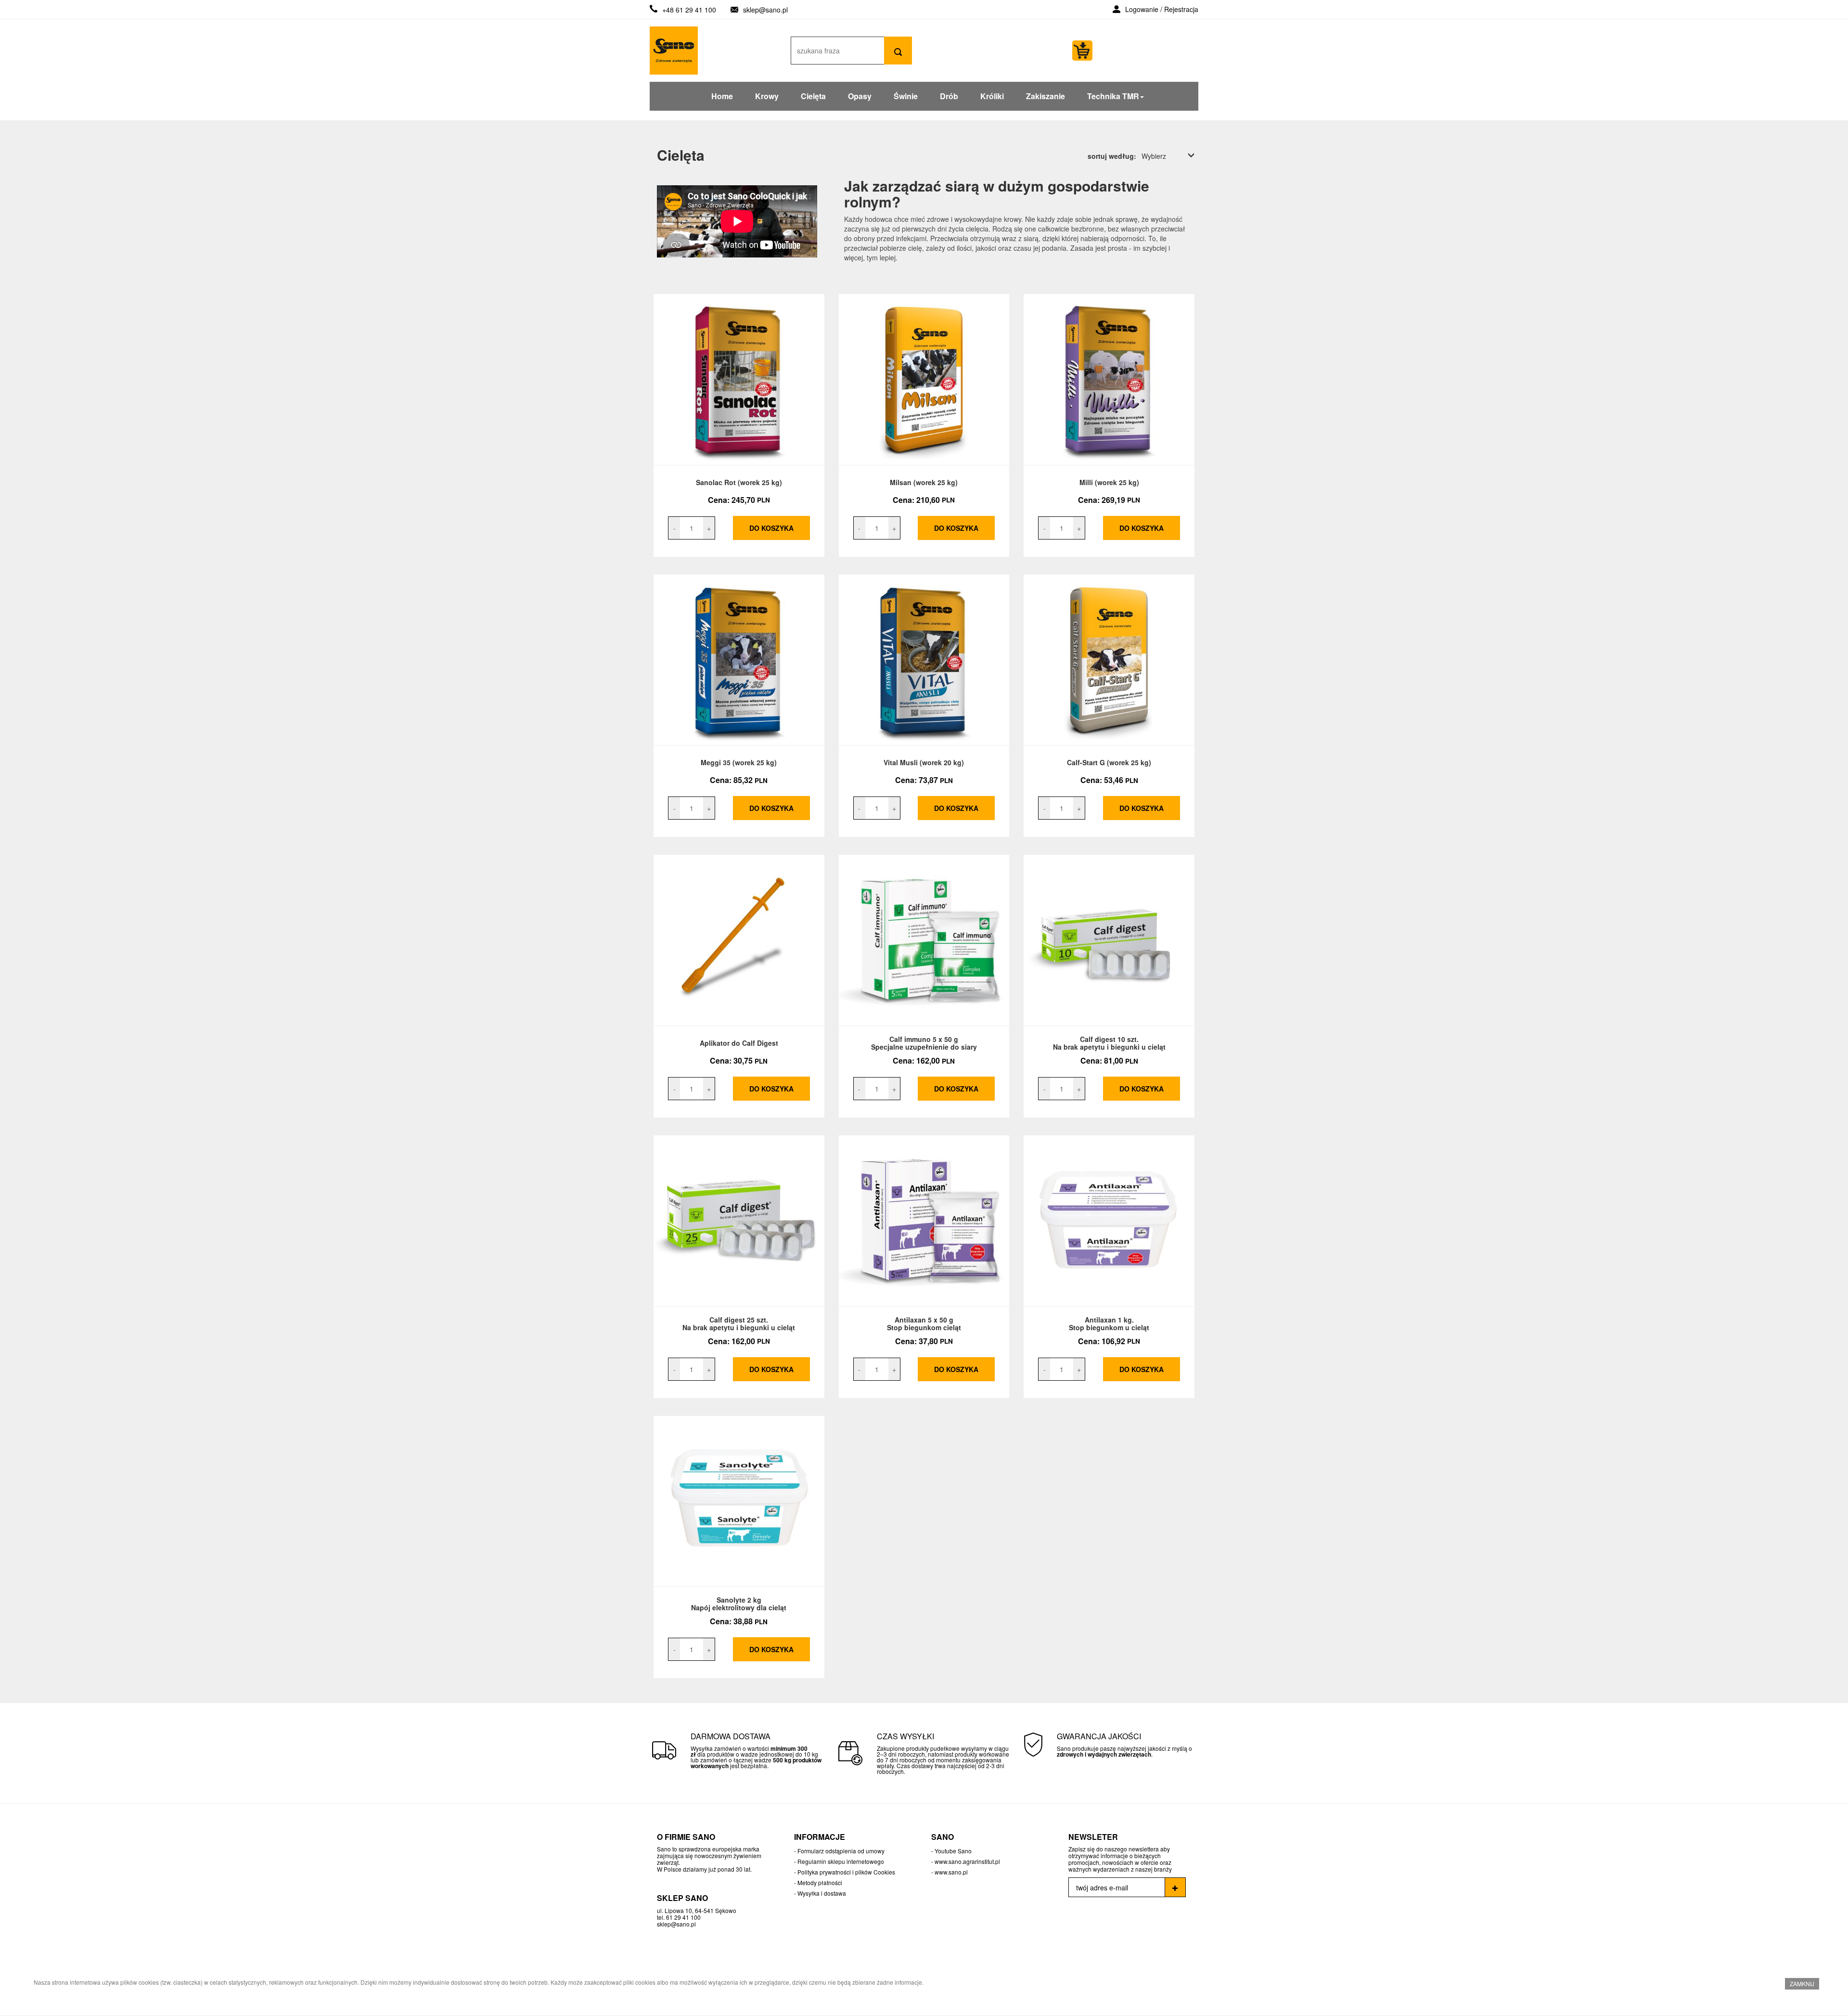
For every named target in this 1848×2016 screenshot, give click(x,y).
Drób (949, 96)
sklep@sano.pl (765, 10)
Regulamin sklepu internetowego (841, 1861)
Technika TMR (1113, 96)
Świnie (906, 96)
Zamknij (1802, 1984)
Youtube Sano (953, 1851)
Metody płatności (820, 1882)
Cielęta (813, 96)
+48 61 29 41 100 (689, 10)
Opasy (860, 96)
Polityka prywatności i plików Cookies (846, 1872)
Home (722, 96)
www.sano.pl (951, 1872)
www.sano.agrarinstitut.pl (967, 1861)
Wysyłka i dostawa (822, 1893)
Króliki (992, 96)
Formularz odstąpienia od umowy (841, 1851)
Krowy (767, 96)
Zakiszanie (1046, 96)
